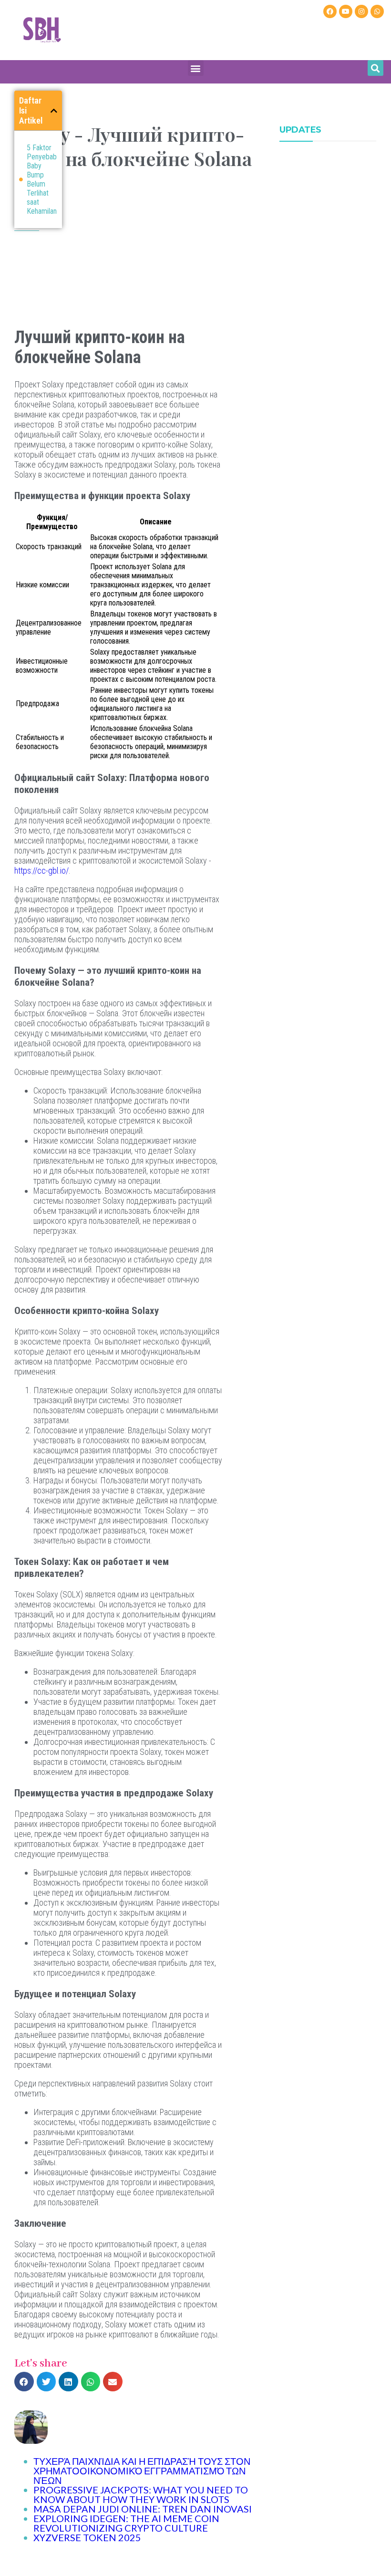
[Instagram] (361, 11)
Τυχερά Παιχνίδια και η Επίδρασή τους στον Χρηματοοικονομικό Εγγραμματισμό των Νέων (142, 2471)
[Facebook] (330, 11)
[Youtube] (346, 11)
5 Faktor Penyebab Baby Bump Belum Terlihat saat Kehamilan (42, 179)
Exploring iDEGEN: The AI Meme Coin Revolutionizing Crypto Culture (126, 2523)
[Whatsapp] (377, 11)
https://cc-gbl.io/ (41, 871)
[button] (196, 68)
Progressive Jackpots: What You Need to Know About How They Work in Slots (141, 2494)
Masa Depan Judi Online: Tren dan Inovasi (143, 2509)
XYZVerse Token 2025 (87, 2537)
